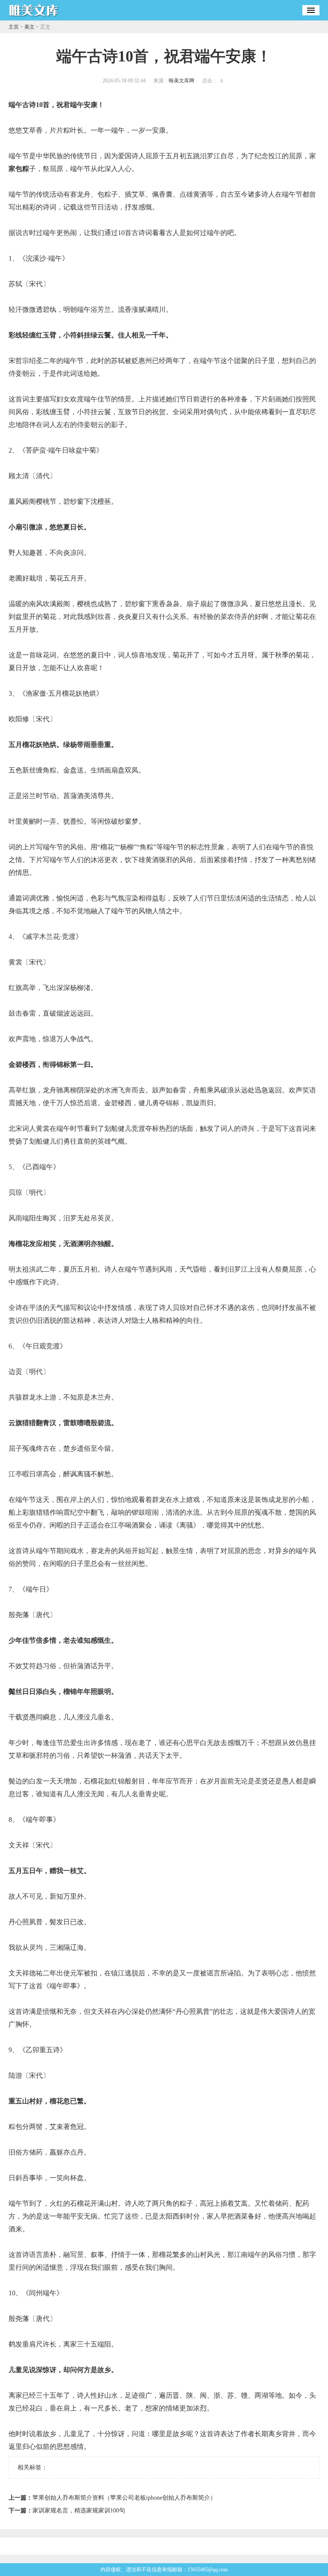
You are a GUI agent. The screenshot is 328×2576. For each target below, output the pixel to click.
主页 (14, 27)
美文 (29, 27)
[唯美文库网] (34, 17)
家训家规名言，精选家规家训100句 (79, 2511)
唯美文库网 (182, 81)
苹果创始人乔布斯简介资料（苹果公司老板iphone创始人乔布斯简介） (124, 2498)
